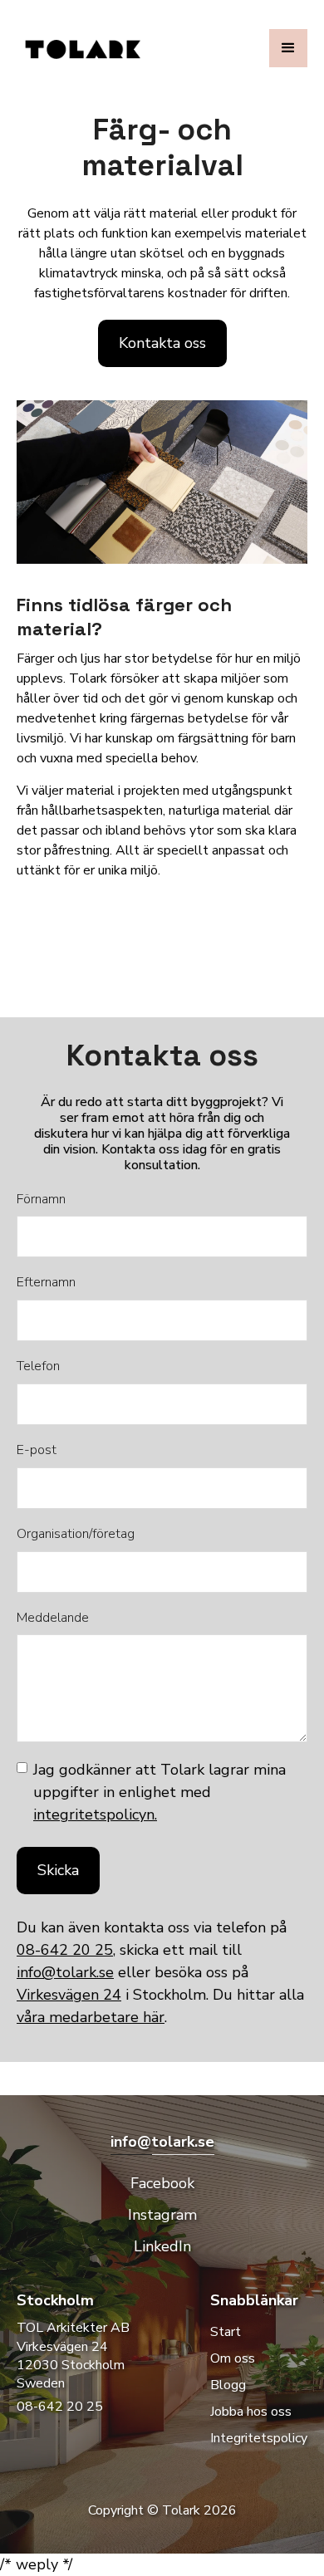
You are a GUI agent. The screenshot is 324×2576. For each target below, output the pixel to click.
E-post (37, 1450)
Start (226, 2332)
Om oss (233, 2358)
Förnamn (41, 1200)
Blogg (228, 2385)
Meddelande (53, 1618)
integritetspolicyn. (95, 1814)
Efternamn (46, 1283)
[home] (93, 49)
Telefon (38, 1366)
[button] (288, 48)
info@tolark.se (65, 1972)
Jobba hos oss (251, 2412)
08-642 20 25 (65, 1950)
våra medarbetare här (91, 2017)
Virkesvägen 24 (69, 1995)
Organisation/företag (76, 1534)
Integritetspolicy (259, 2438)
